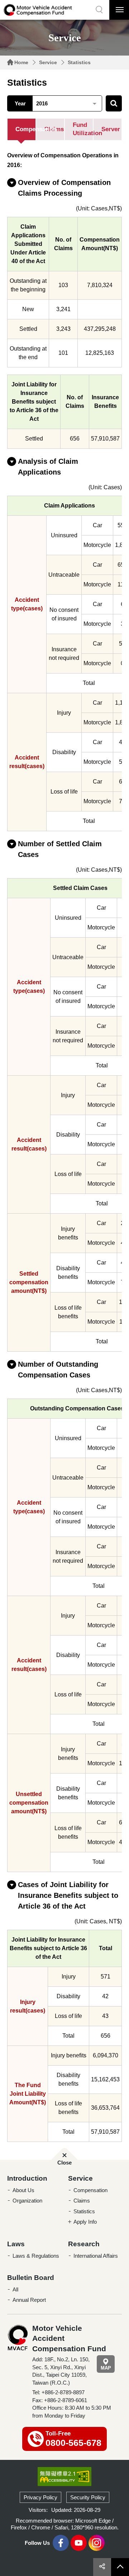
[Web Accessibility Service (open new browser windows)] (64, 2476)
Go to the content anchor (21, 2)
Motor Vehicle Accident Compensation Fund (38, 10)
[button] (99, 10)
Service (48, 62)
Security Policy (88, 2497)
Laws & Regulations (36, 2256)
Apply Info (85, 2222)
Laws (16, 2244)
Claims (82, 2201)
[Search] (114, 103)
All (15, 2289)
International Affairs (96, 2256)
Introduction (27, 2178)
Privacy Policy (40, 2497)
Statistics (79, 62)
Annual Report (29, 2300)
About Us (23, 2190)
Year (20, 103)
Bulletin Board (31, 2278)
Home (21, 62)
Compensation (90, 2190)
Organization (27, 2201)
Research (84, 2244)
